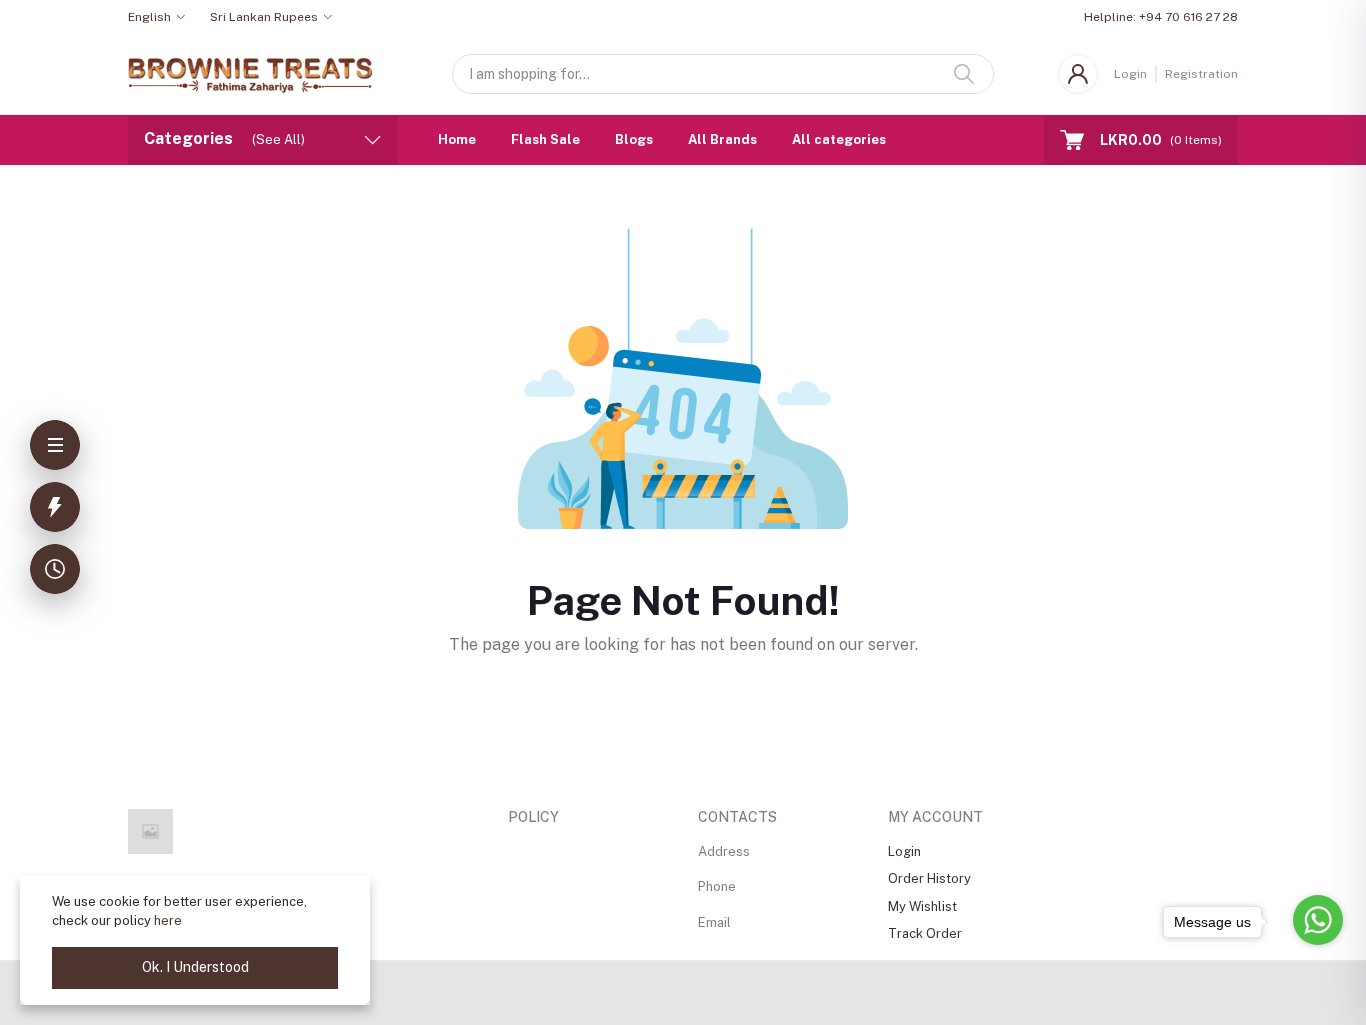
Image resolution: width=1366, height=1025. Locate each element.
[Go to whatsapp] (1318, 920)
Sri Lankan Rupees (264, 17)
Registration (1201, 74)
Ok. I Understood (195, 967)
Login (1130, 74)
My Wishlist (922, 906)
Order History (929, 878)
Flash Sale (545, 139)
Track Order (925, 933)
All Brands (722, 139)
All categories (839, 139)
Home (457, 139)
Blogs (634, 139)
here (168, 920)
